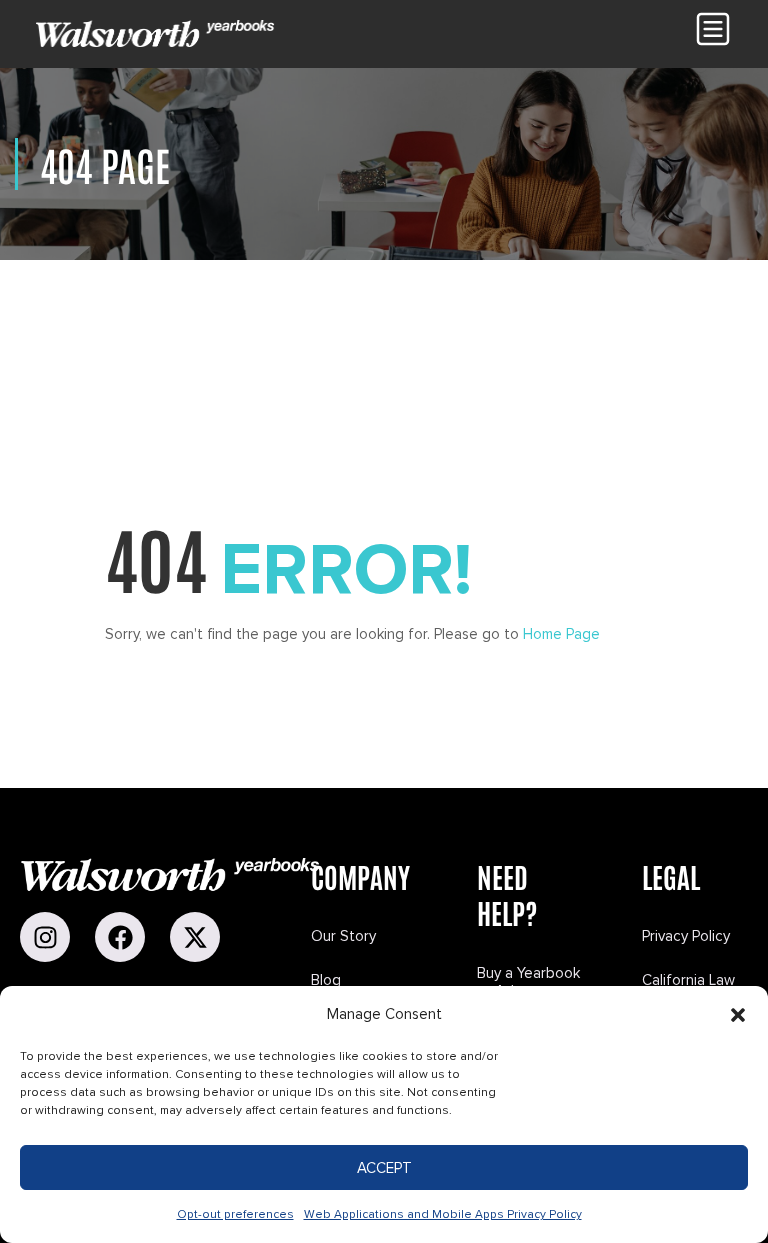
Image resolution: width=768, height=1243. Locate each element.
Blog (326, 980)
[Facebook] (120, 937)
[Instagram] (45, 937)
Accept (384, 1168)
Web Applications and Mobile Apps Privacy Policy (443, 1214)
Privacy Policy (686, 936)
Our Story (343, 936)
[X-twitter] (195, 937)
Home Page (561, 634)
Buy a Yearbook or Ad (528, 982)
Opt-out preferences (235, 1214)
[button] (738, 1015)
